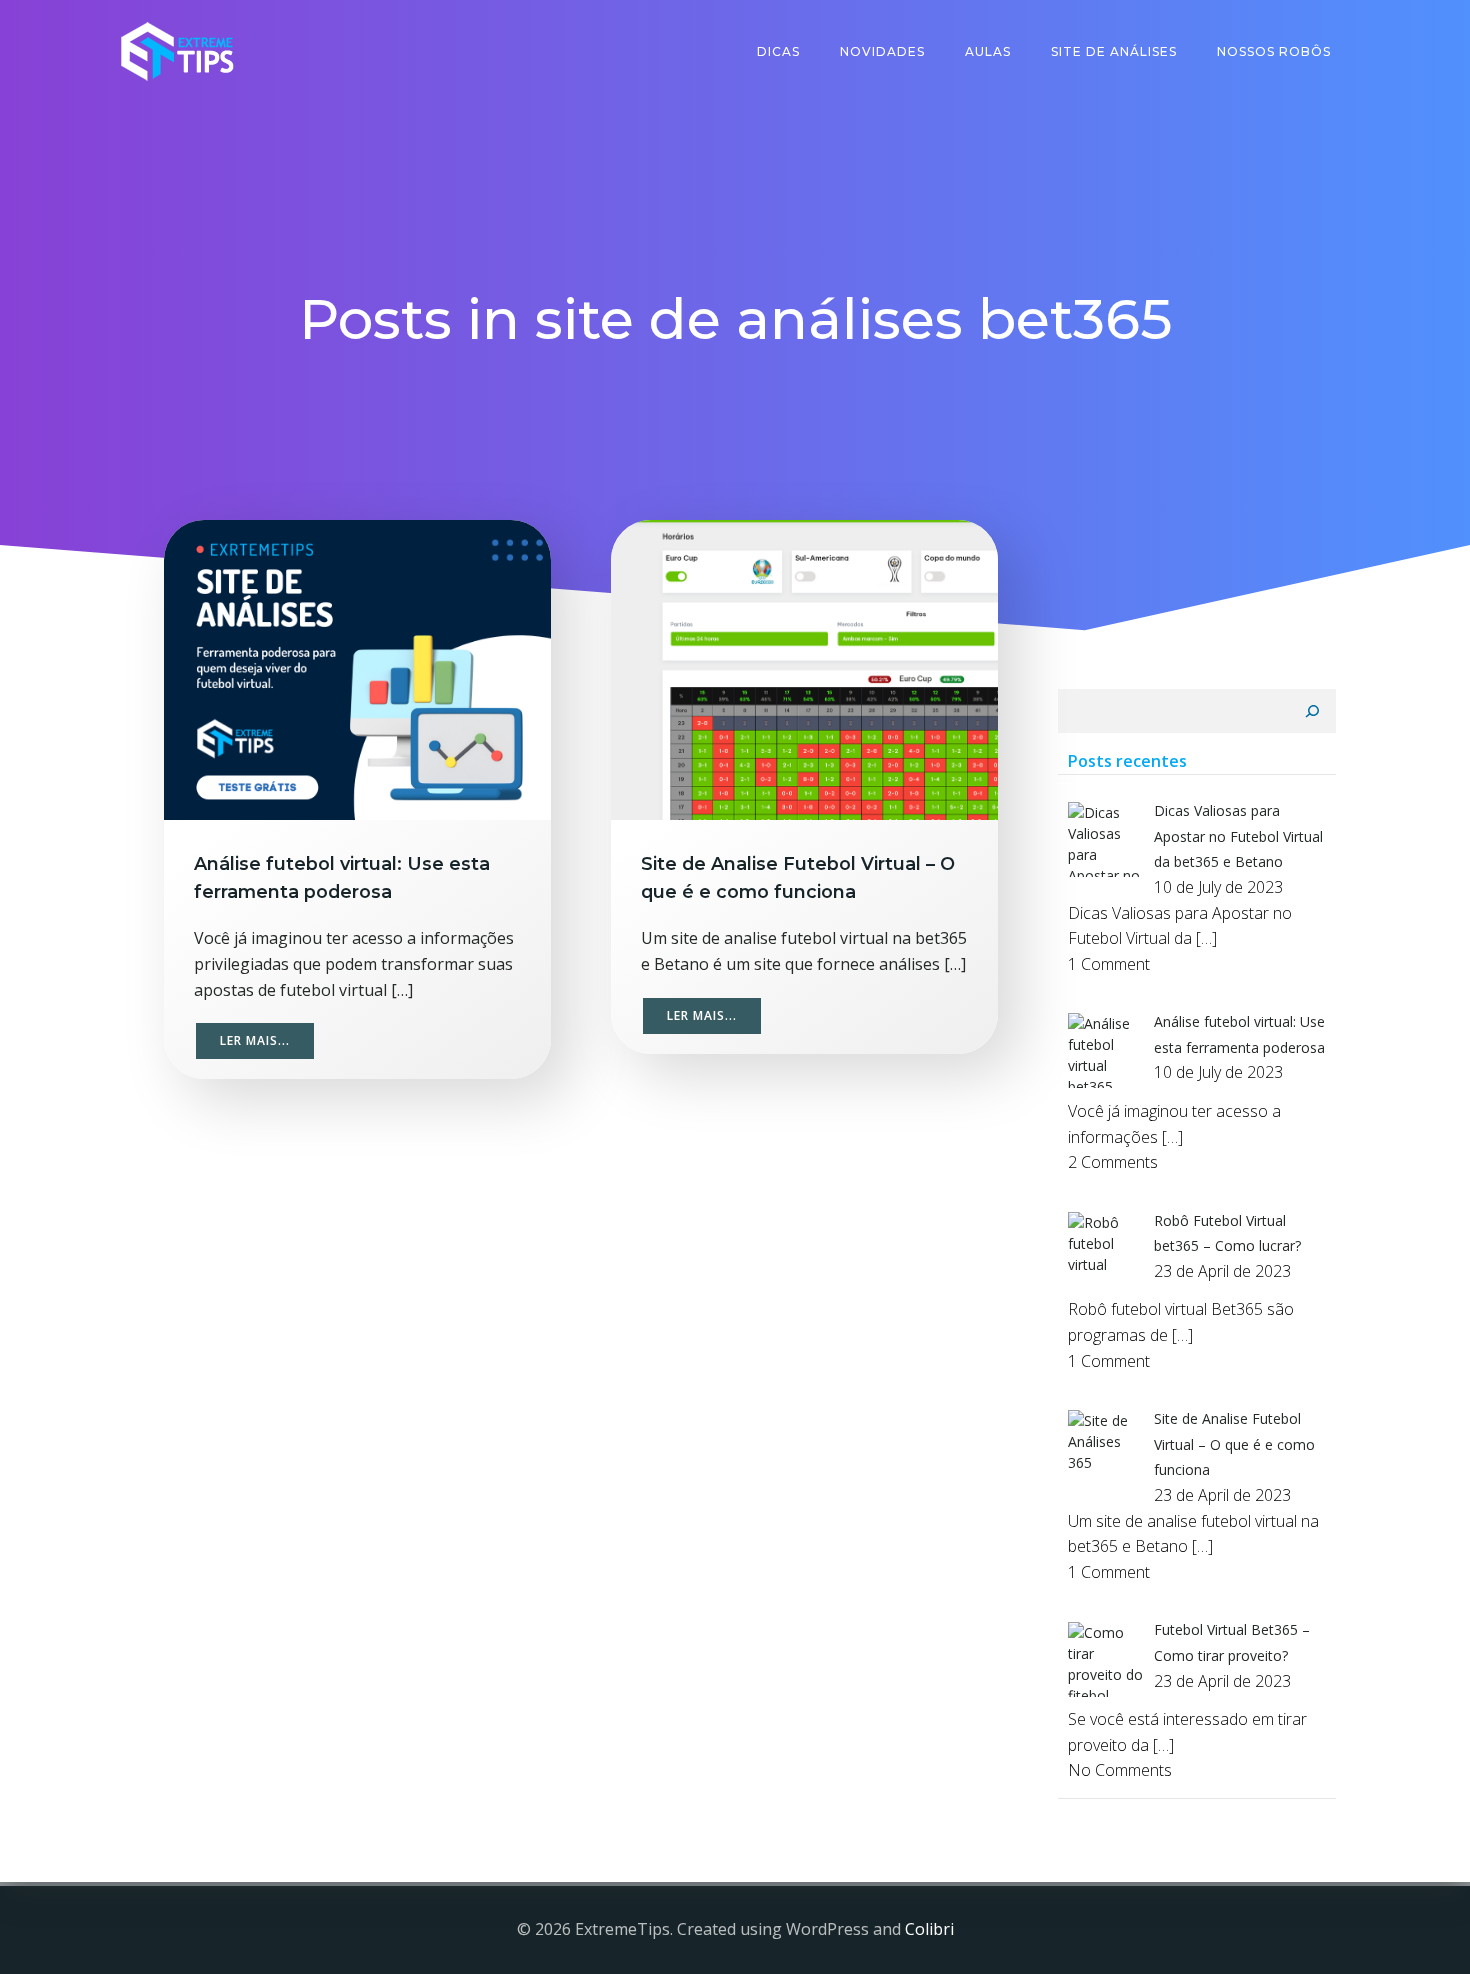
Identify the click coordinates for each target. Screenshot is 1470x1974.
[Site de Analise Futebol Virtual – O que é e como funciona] (804, 668)
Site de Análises (1114, 51)
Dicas (778, 51)
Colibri (929, 1929)
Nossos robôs (1274, 51)
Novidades (882, 51)
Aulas (988, 51)
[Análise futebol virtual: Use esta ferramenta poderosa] (357, 668)
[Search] (1312, 711)
